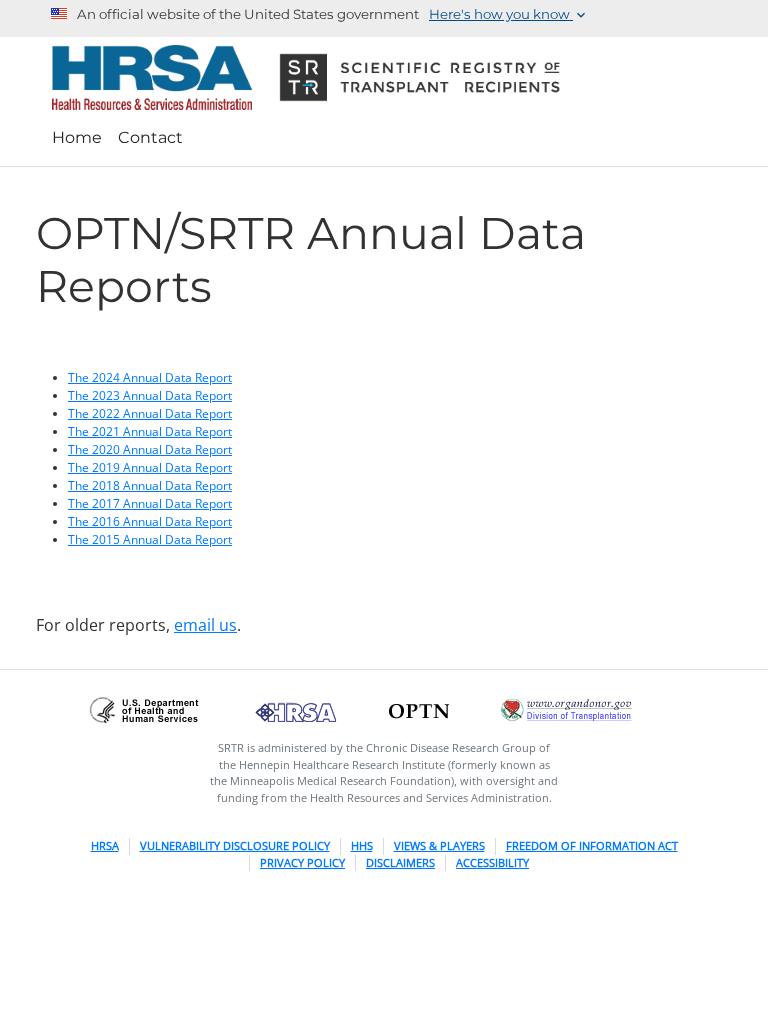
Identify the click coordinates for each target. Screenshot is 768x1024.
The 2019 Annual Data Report (150, 467)
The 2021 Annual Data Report (150, 431)
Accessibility (492, 862)
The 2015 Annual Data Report (150, 539)
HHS (362, 845)
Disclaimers (400, 862)
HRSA (105, 845)
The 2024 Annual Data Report (150, 377)
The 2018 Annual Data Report (150, 485)
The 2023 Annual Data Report (150, 395)
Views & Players (439, 845)
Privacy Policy (302, 862)
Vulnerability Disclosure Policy (235, 845)
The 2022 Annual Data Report (150, 413)
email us (205, 625)
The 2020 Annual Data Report (150, 449)
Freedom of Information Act (592, 845)
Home (77, 137)
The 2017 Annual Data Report (150, 503)
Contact (150, 137)
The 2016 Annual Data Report (150, 521)
